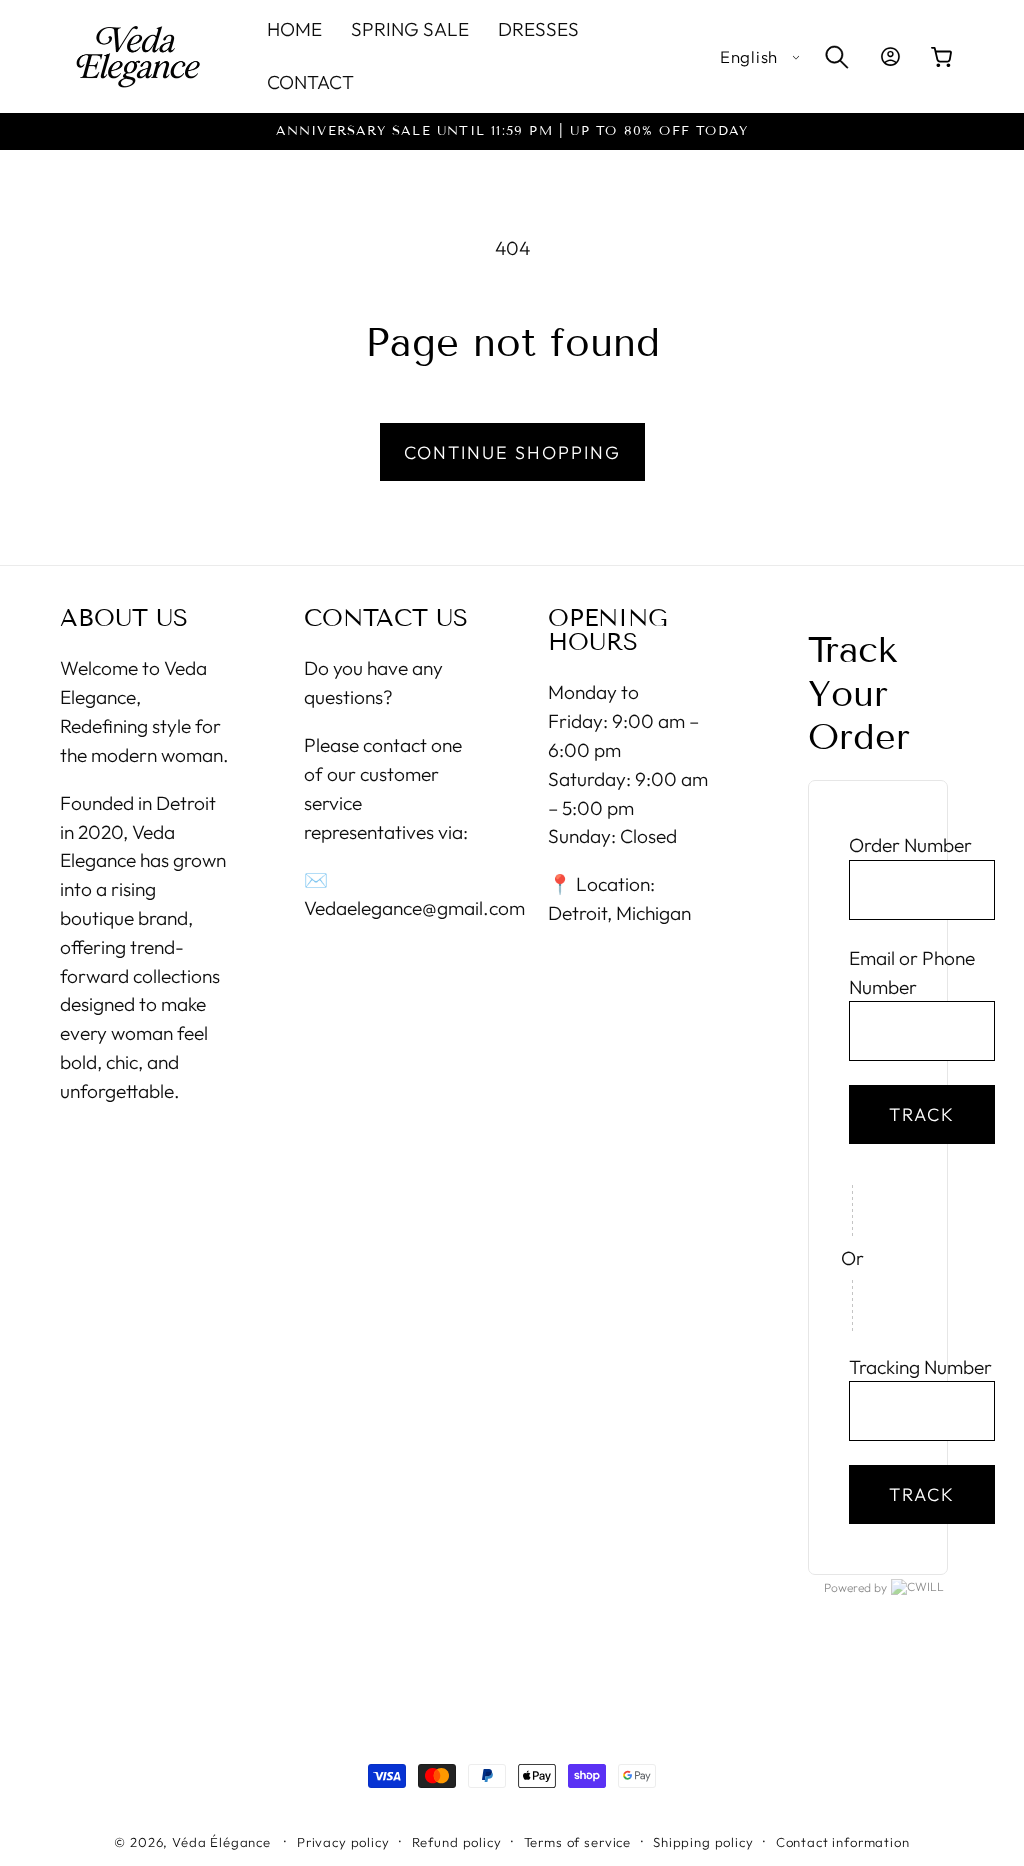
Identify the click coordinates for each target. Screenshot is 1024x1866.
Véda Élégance (221, 1842)
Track (922, 1114)
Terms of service (577, 1842)
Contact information (843, 1842)
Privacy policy (343, 1842)
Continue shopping (512, 452)
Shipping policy (703, 1842)
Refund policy (457, 1842)
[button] (836, 56)
